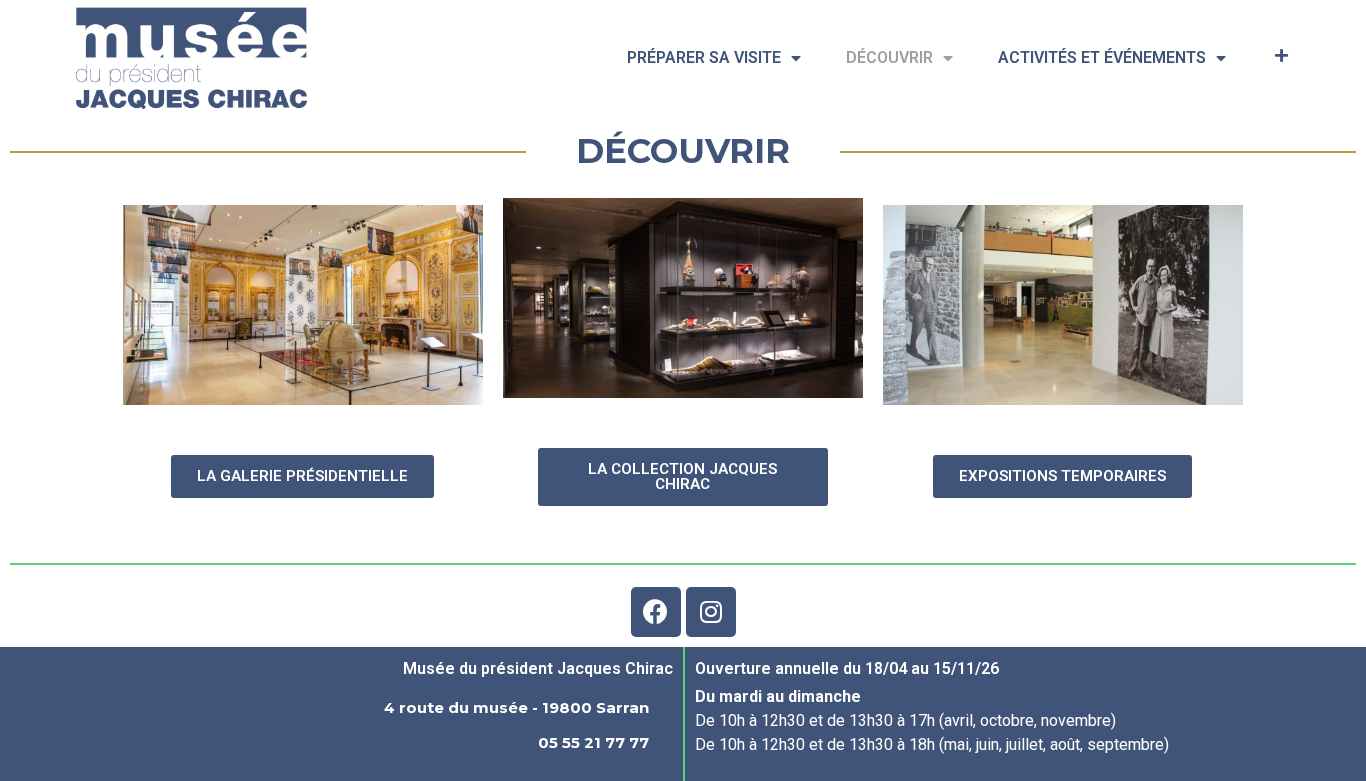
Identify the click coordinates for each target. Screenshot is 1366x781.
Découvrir (889, 57)
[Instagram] (711, 612)
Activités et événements (1102, 57)
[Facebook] (656, 612)
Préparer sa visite (704, 57)
